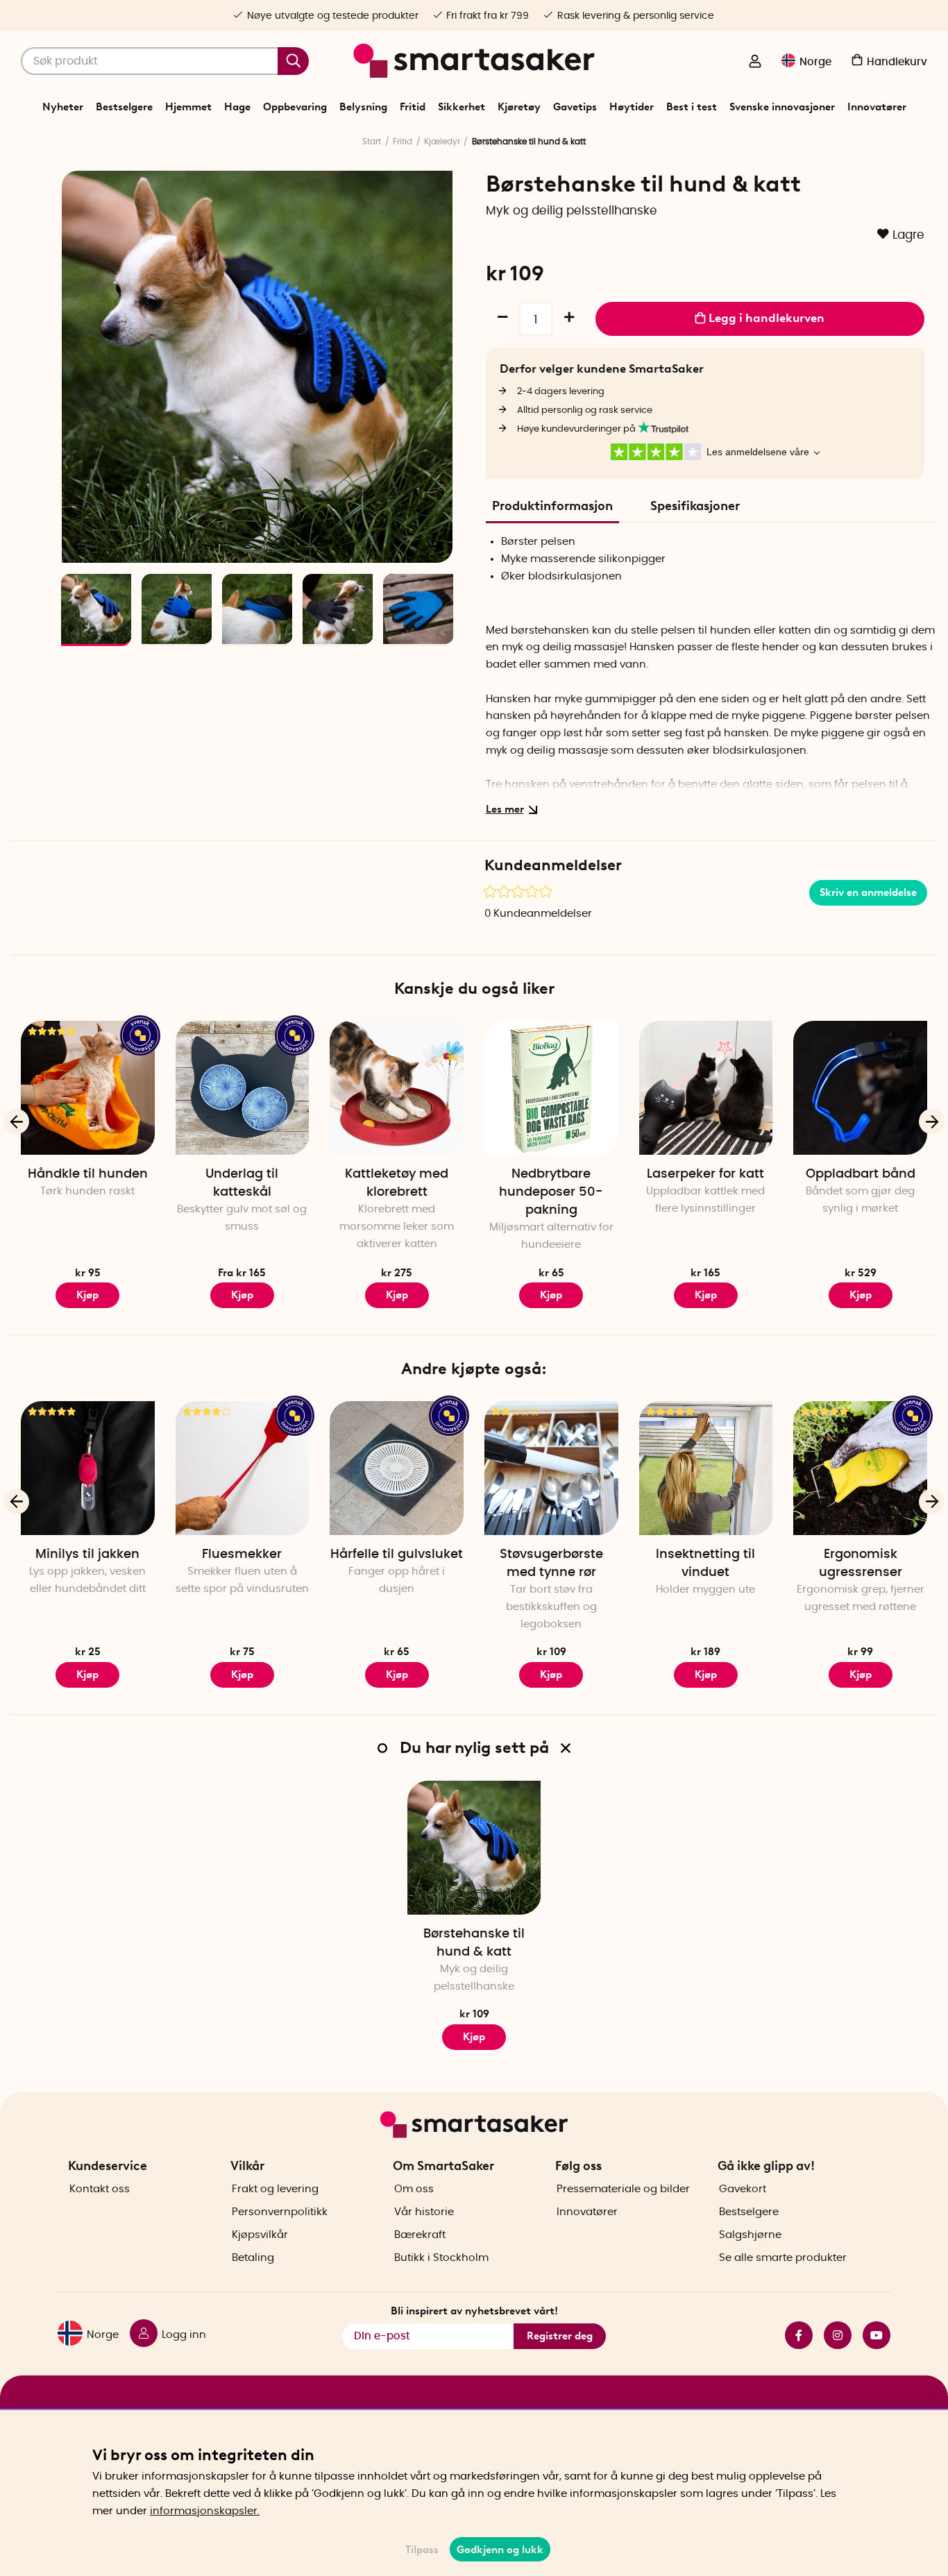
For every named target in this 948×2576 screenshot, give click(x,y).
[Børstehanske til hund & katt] (474, 1848)
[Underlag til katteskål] (243, 1088)
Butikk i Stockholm (441, 2258)
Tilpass (422, 2550)
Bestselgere (124, 107)
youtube (871, 2335)
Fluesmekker (242, 1554)
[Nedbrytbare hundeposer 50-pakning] (551, 1088)
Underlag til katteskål (242, 1183)
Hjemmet (188, 107)
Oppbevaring (295, 107)
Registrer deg (560, 2336)
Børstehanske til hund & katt (474, 1943)
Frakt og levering (275, 2189)
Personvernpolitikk (280, 2212)
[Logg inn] (755, 62)
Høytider (632, 107)
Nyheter (63, 107)
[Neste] (435, 545)
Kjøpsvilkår (260, 2235)
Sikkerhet (462, 107)
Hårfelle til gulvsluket (397, 1554)
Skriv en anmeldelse (868, 892)
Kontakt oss (100, 2189)
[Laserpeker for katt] (706, 1088)
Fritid (413, 107)
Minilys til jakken (87, 1554)
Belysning (363, 107)
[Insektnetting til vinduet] (706, 1468)
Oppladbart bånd (861, 1174)
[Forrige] (80, 545)
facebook (793, 2335)
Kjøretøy (519, 107)
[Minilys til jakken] (88, 1468)
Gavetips (575, 107)
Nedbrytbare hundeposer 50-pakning (551, 1192)
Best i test (692, 107)
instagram (832, 2335)
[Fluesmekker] (243, 1468)
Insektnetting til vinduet (705, 1564)
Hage (237, 107)
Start (372, 142)
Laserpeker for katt (705, 1174)
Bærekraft (420, 2235)
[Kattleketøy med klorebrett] (397, 1088)
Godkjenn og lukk (500, 2550)
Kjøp (87, 1295)
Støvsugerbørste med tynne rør (551, 1564)
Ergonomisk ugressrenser (861, 1564)
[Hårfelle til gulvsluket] (397, 1468)
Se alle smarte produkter (783, 2258)
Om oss (414, 2189)
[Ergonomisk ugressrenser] (860, 1468)
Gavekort (743, 2189)
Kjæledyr (442, 142)
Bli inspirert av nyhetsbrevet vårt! (474, 2311)
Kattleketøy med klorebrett (397, 1183)
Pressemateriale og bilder (623, 2189)
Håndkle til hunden (88, 1174)
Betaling (253, 2258)
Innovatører (877, 107)
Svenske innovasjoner (782, 107)
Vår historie (424, 2212)
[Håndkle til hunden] (88, 1088)
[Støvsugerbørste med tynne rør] (551, 1468)
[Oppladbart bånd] (860, 1088)
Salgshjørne (750, 2235)
